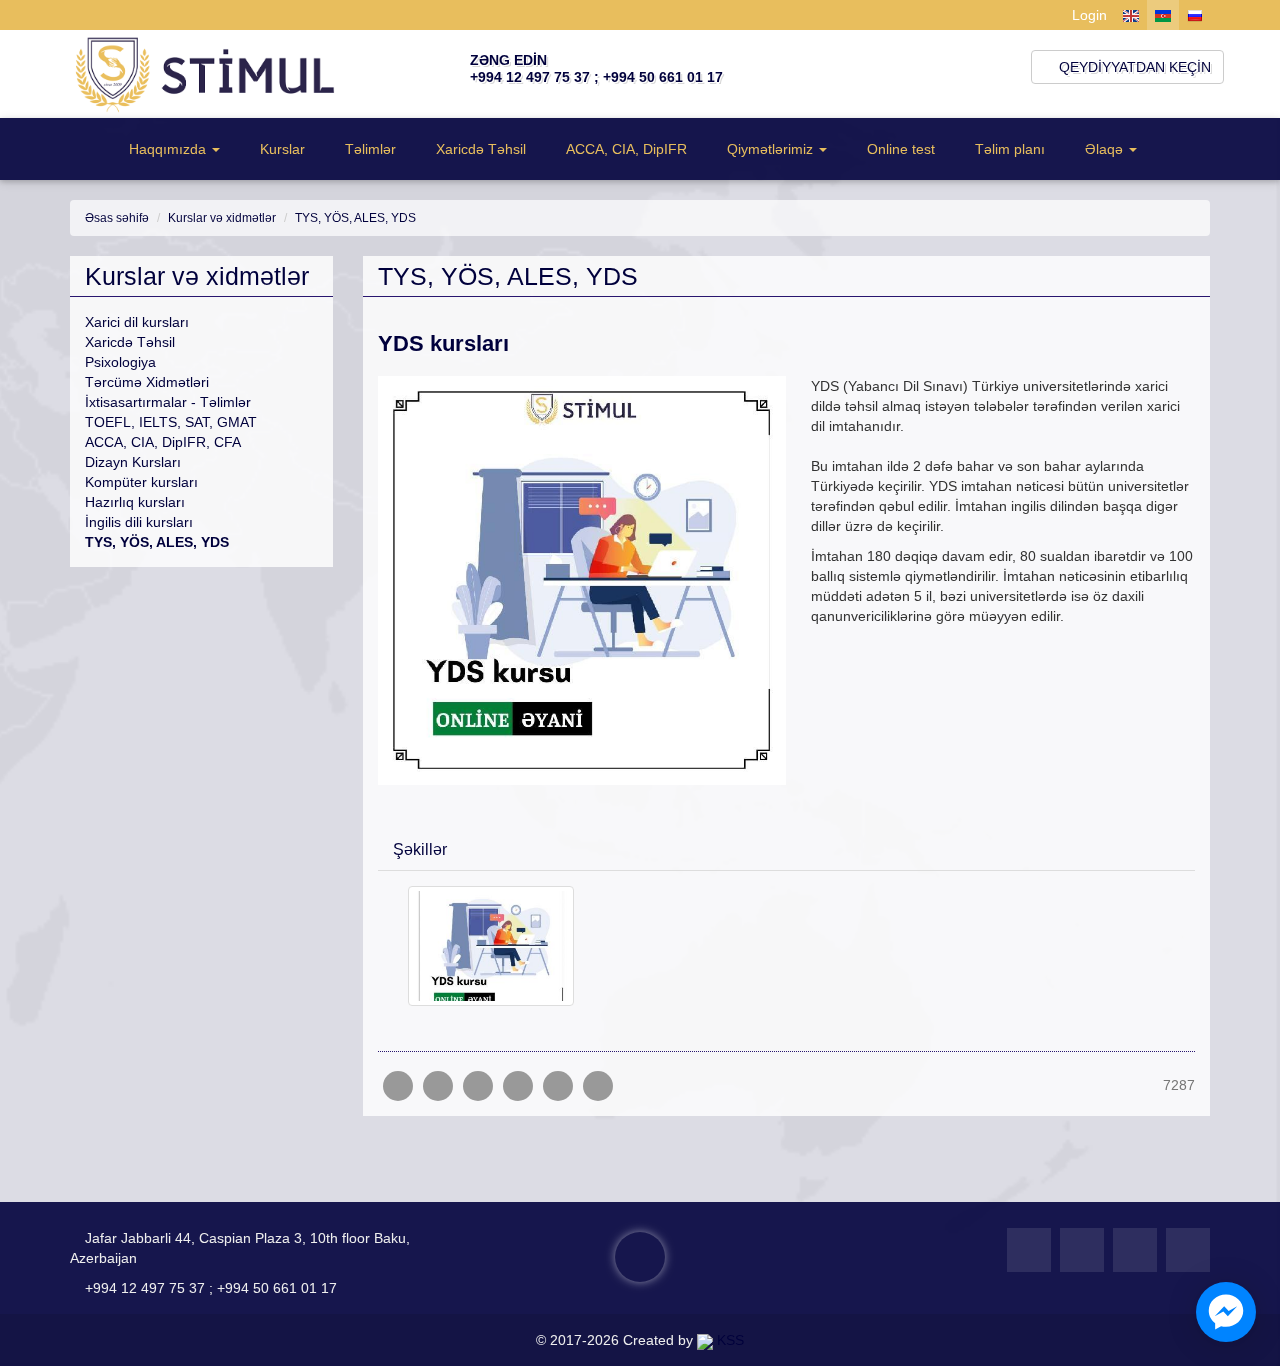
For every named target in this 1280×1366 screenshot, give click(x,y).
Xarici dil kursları (137, 322)
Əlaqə (1104, 149)
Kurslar (282, 149)
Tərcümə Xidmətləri (147, 382)
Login (1087, 15)
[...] (491, 945)
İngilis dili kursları (139, 522)
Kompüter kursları (141, 482)
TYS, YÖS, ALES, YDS (355, 218)
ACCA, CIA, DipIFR (626, 149)
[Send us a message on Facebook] (1226, 1312)
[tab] (787, 848)
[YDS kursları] (598, 1086)
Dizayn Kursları (133, 462)
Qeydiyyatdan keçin (1133, 67)
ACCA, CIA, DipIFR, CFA (163, 442)
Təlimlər (370, 149)
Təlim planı (1010, 149)
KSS (728, 1340)
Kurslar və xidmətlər (222, 218)
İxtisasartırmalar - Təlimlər (168, 402)
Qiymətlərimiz (770, 149)
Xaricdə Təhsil (481, 149)
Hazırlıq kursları (135, 502)
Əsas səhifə (117, 218)
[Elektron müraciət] (640, 1257)
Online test (901, 149)
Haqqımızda (167, 149)
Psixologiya (120, 362)
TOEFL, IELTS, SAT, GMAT (171, 422)
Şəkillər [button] (420, 849)
